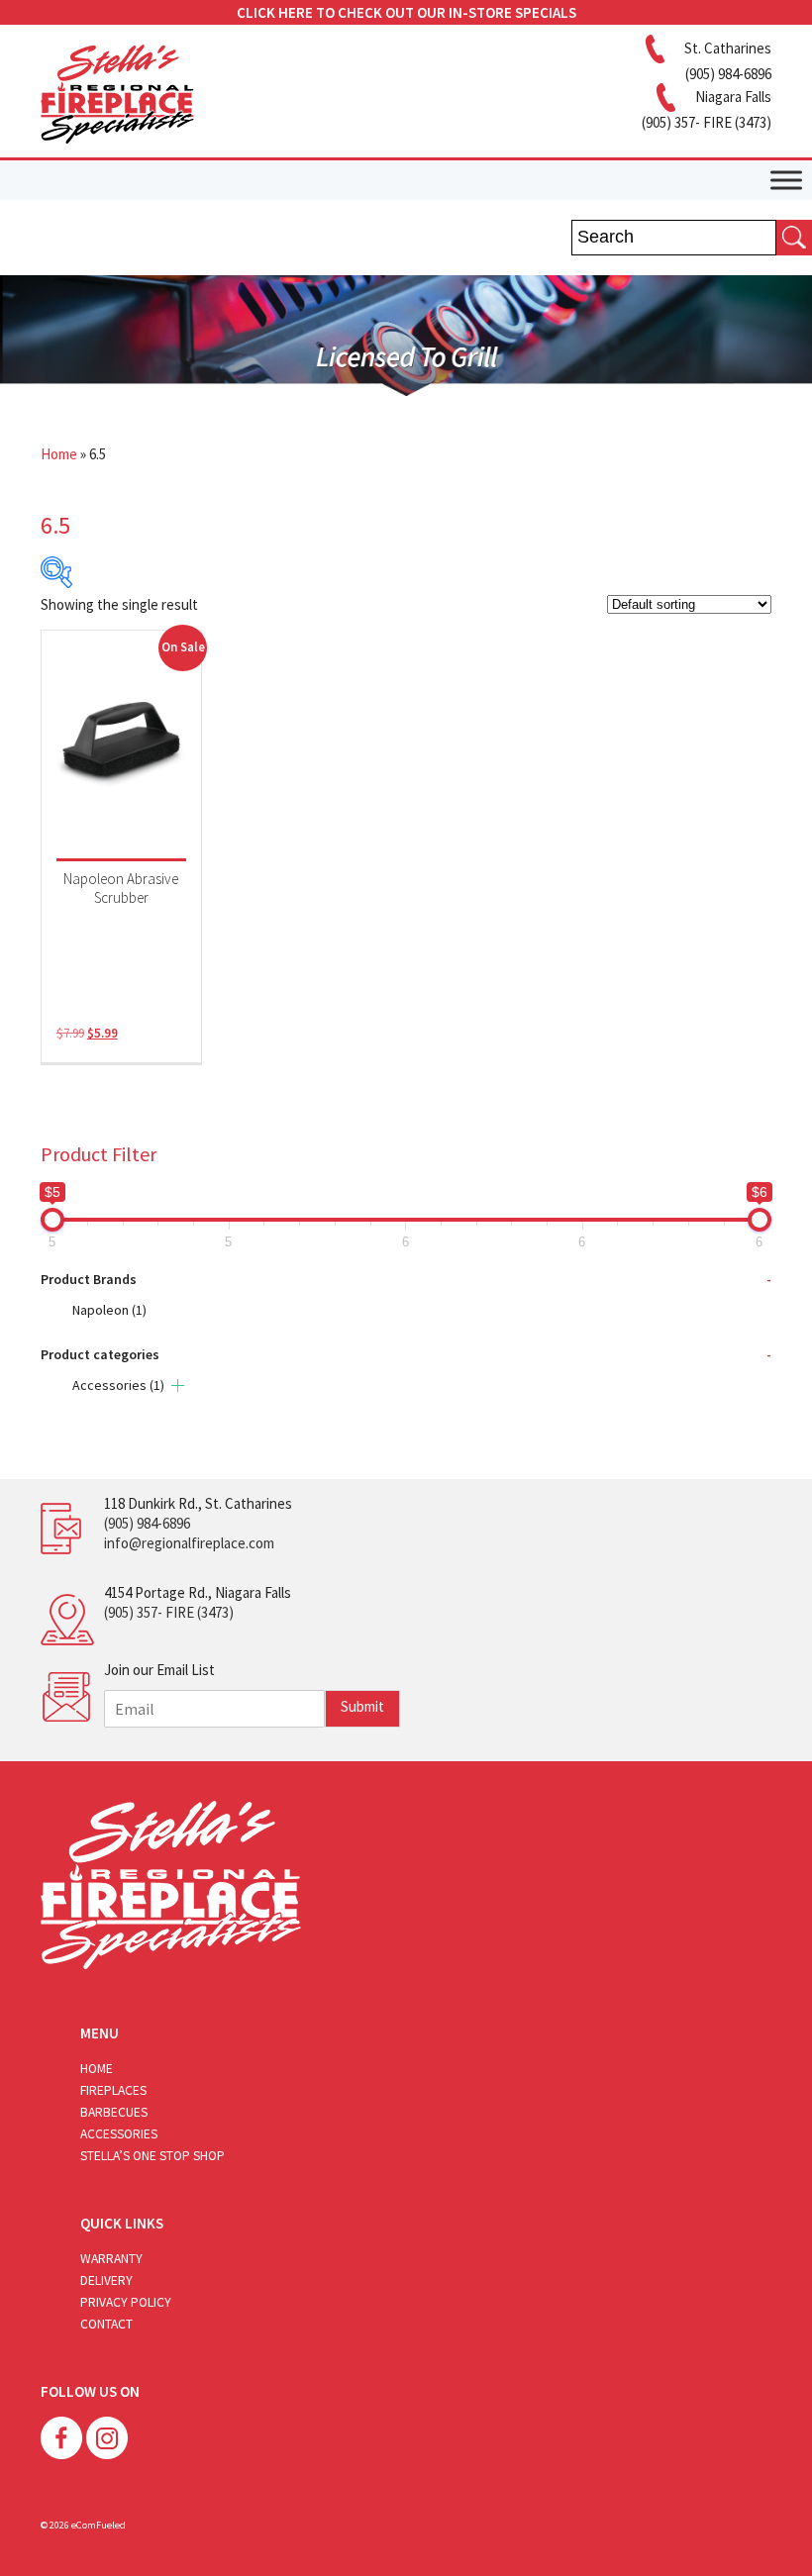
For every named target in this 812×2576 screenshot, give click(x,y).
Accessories (118, 1385)
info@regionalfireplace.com (189, 1543)
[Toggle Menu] (786, 180)
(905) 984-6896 (147, 1523)
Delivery (106, 2280)
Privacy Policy (126, 2302)
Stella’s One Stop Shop (152, 2156)
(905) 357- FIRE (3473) (169, 1612)
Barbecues (114, 2112)
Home (59, 454)
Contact (106, 2324)
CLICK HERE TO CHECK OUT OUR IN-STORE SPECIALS (406, 12)
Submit (362, 1706)
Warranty (111, 2259)
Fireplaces (113, 2090)
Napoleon (109, 1310)
